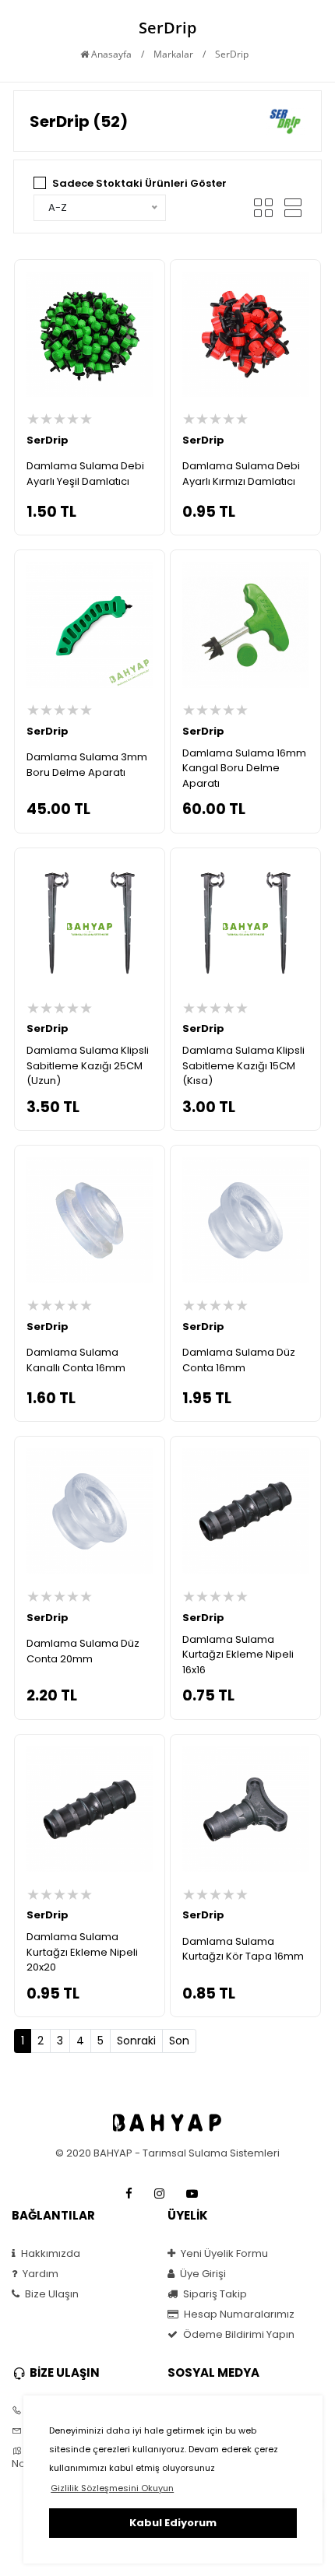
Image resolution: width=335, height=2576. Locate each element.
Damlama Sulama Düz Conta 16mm (239, 1360)
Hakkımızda (49, 2254)
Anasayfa (110, 54)
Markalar (173, 54)
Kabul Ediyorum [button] (173, 2523)
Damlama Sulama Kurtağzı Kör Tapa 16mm (243, 1949)
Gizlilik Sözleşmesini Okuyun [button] (112, 2488)
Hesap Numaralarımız (238, 2315)
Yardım (39, 2274)
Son (179, 2041)
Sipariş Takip (214, 2294)
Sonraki (136, 2041)
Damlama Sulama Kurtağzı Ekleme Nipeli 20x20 (82, 1952)
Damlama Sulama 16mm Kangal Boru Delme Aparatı (244, 768)
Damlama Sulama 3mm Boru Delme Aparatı (87, 765)
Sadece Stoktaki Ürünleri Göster (139, 183)
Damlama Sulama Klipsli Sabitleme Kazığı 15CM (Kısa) (243, 1065)
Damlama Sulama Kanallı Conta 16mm (76, 1360)
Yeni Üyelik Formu (223, 2254)
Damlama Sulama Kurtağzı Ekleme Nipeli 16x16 (238, 1655)
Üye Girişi (202, 2274)
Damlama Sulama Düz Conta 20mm (83, 1651)
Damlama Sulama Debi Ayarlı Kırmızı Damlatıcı (241, 474)
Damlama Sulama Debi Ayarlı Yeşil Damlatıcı (85, 474)
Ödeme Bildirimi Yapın (238, 2335)
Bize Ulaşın (51, 2294)
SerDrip (48, 440)
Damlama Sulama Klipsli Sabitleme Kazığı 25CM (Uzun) (88, 1065)
